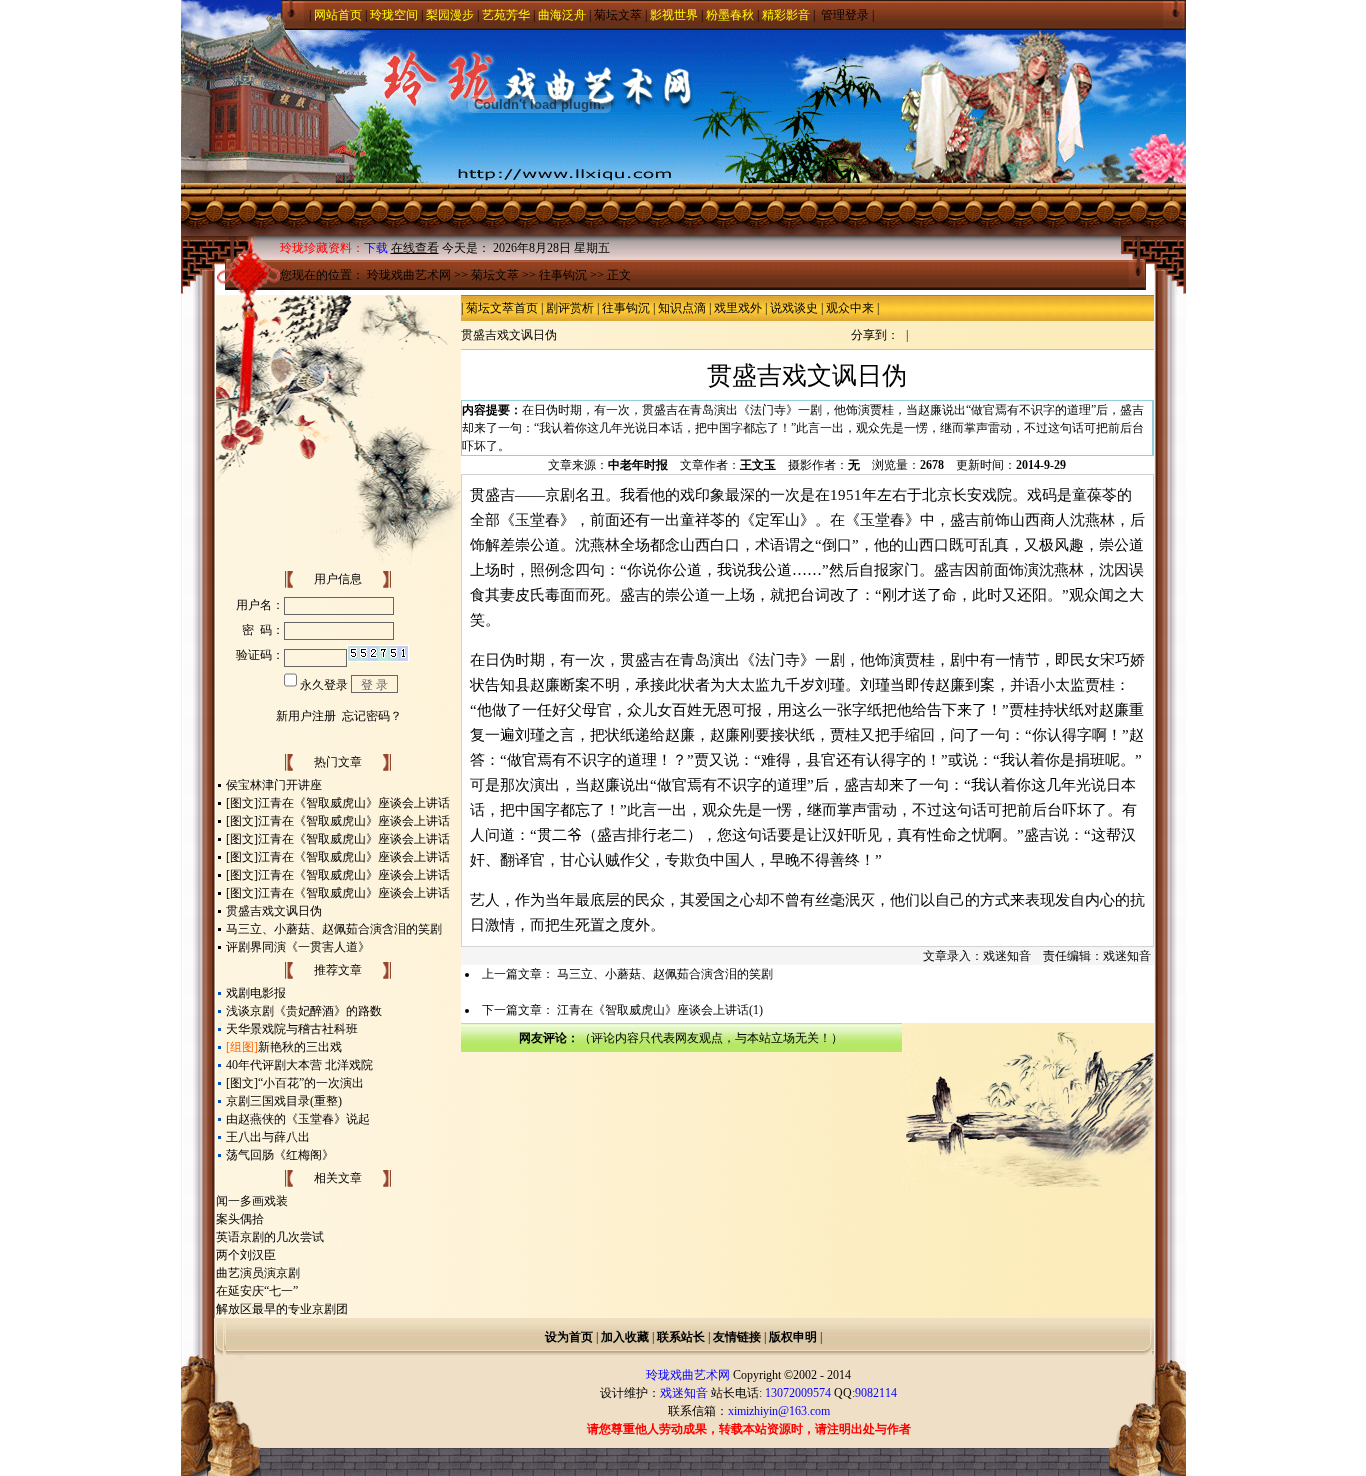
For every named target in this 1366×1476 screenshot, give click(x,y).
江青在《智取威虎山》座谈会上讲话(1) (660, 1010)
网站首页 (338, 15)
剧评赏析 (570, 308)
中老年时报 (638, 465)
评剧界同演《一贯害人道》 (298, 947)
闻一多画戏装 (252, 1201)
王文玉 (758, 465)
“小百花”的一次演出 (311, 1083)
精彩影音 (786, 15)
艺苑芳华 (506, 15)
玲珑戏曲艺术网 (409, 275)
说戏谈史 (794, 308)
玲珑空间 (394, 15)
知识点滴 (682, 308)
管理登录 (845, 15)
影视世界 (674, 15)
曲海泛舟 (562, 15)
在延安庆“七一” (257, 1291)
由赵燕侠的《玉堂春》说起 (298, 1119)
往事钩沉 (563, 275)
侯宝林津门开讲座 (274, 785)
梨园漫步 (450, 15)
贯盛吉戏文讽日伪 (274, 911)
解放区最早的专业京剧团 (282, 1309)
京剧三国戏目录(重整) (284, 1101)
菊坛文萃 (618, 15)
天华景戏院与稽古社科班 (292, 1029)
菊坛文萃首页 (502, 308)
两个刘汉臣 (246, 1255)
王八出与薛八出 (268, 1137)
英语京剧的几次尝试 (270, 1237)
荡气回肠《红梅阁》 (280, 1155)
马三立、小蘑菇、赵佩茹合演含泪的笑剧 (334, 929)
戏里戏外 (738, 308)
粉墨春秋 (730, 15)
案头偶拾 (240, 1219)
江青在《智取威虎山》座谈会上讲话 (354, 803)
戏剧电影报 (256, 993)
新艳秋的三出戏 (300, 1047)
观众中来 (850, 308)
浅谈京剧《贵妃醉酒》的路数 (304, 1011)
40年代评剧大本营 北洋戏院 (299, 1065)
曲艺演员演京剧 (258, 1273)
